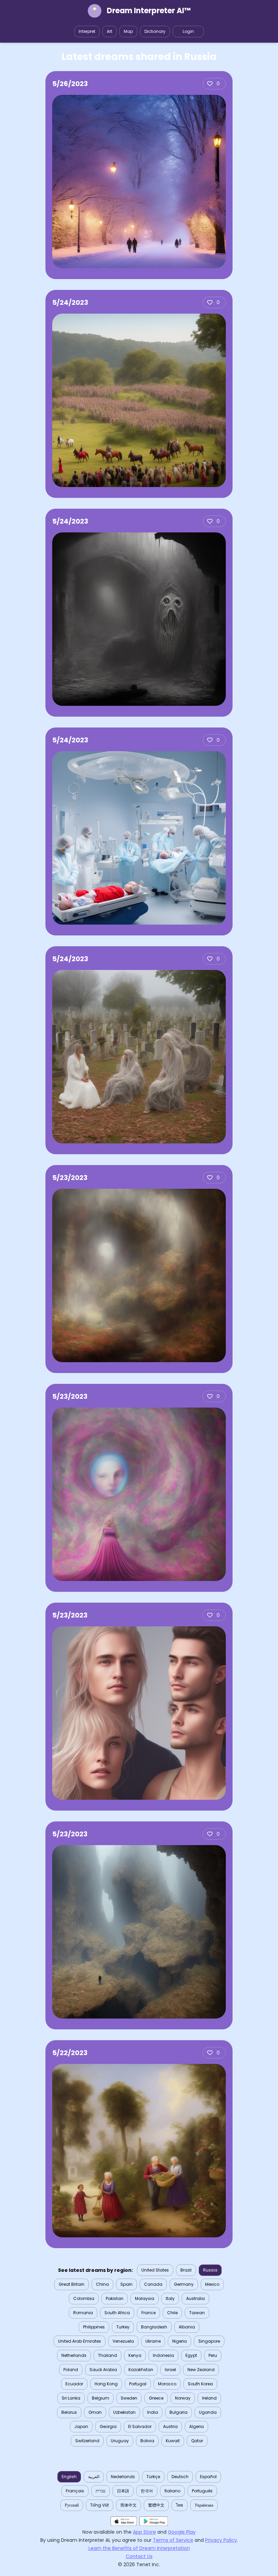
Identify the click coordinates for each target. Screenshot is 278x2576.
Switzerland (87, 2441)
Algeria (196, 2426)
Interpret (87, 31)
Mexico (212, 2284)
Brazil (186, 2270)
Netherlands (74, 2355)
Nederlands (123, 2477)
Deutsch (180, 2477)
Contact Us (139, 2556)
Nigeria (180, 2341)
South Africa (117, 2313)
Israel (170, 2370)
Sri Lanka (71, 2398)
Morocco (167, 2384)
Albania (187, 2327)
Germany (184, 2284)
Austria (170, 2426)
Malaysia (145, 2298)
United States (155, 2270)
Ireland (209, 2398)
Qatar (197, 2441)
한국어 (147, 2491)
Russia (210, 2270)
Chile (172, 2313)
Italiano (172, 2491)
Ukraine (153, 2341)
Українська (204, 2505)
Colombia (84, 2298)
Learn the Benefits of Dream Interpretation (139, 2548)
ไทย (180, 2505)
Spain (126, 2284)
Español (208, 2477)
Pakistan (115, 2298)
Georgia (108, 2426)
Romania (83, 2313)
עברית (101, 2491)
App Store (144, 2532)
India (153, 2412)
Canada (153, 2284)
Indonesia (163, 2355)
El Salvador (140, 2426)
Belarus (69, 2412)
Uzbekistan (124, 2412)
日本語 (123, 2491)
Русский (72, 2505)
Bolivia (147, 2441)
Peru (213, 2355)
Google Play (182, 2532)
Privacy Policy (221, 2540)
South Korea (200, 2384)
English (69, 2477)
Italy (170, 2298)
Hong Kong (106, 2384)
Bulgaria (178, 2412)
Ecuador (74, 2384)
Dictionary (155, 31)
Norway (183, 2398)
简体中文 (128, 2505)
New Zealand (201, 2370)
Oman (95, 2412)
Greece (156, 2398)
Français (75, 2491)
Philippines (94, 2327)
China (102, 2284)
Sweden (129, 2398)
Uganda (208, 2412)
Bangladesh (154, 2327)
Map (128, 31)
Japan (81, 2426)
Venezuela (123, 2341)
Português (202, 2491)
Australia (195, 2298)
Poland (71, 2370)
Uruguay (120, 2441)
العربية (94, 2477)
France (148, 2313)
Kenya (135, 2355)
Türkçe (153, 2477)
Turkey (123, 2327)
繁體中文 (156, 2505)
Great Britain (72, 2284)
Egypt (191, 2355)
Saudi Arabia (103, 2370)
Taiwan (197, 2313)
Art (110, 31)
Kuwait (173, 2441)
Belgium (101, 2398)
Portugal (138, 2384)
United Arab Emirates (80, 2341)
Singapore (209, 2341)
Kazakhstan (141, 2370)
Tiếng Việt (100, 2505)
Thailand (107, 2355)
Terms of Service (173, 2540)
